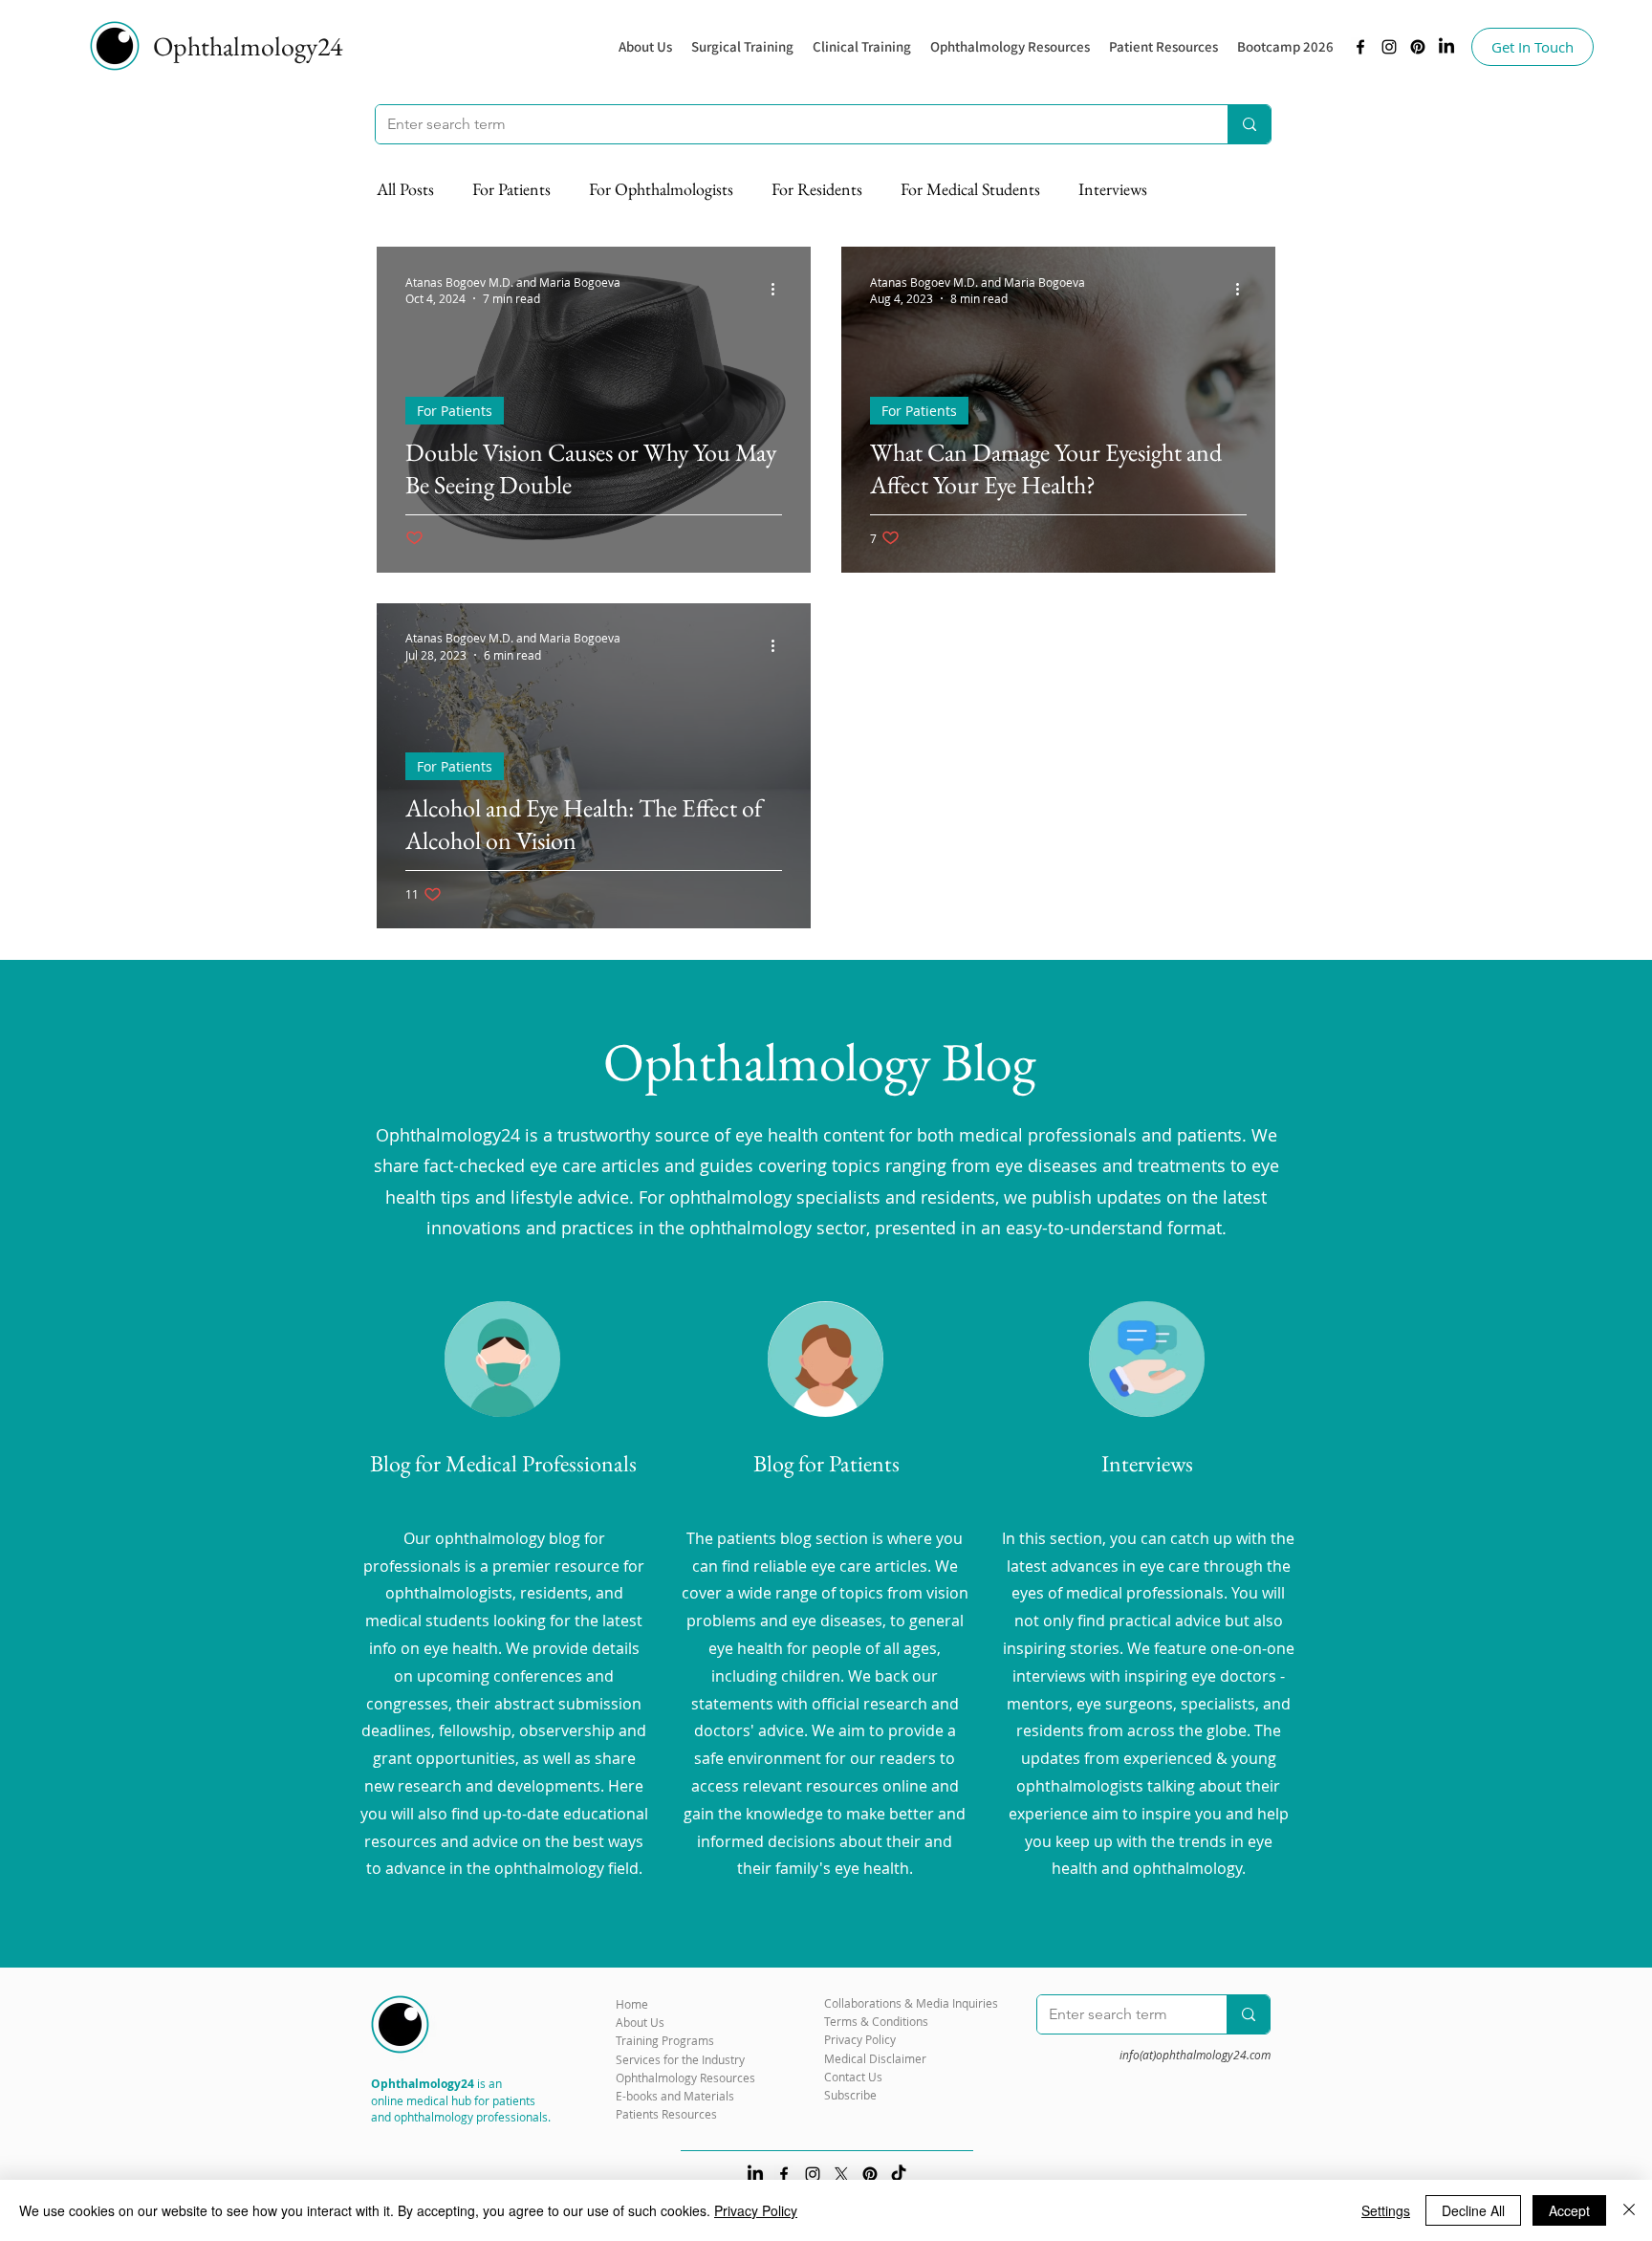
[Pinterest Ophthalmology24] (870, 2174)
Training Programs (665, 2040)
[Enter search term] (1249, 124)
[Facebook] (1360, 47)
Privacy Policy (756, 2210)
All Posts (405, 189)
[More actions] (779, 290)
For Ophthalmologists (661, 189)
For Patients (511, 189)
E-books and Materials (675, 2096)
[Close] (1629, 2210)
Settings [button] (1386, 2210)
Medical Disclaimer (875, 2058)
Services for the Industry (680, 2059)
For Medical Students (970, 189)
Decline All (1473, 2210)
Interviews (1113, 189)
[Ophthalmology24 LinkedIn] (1446, 47)
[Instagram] (1389, 47)
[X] (841, 2174)
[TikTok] (899, 2174)
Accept (1569, 2210)
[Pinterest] (1418, 47)
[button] (1010, 47)
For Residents (817, 189)
